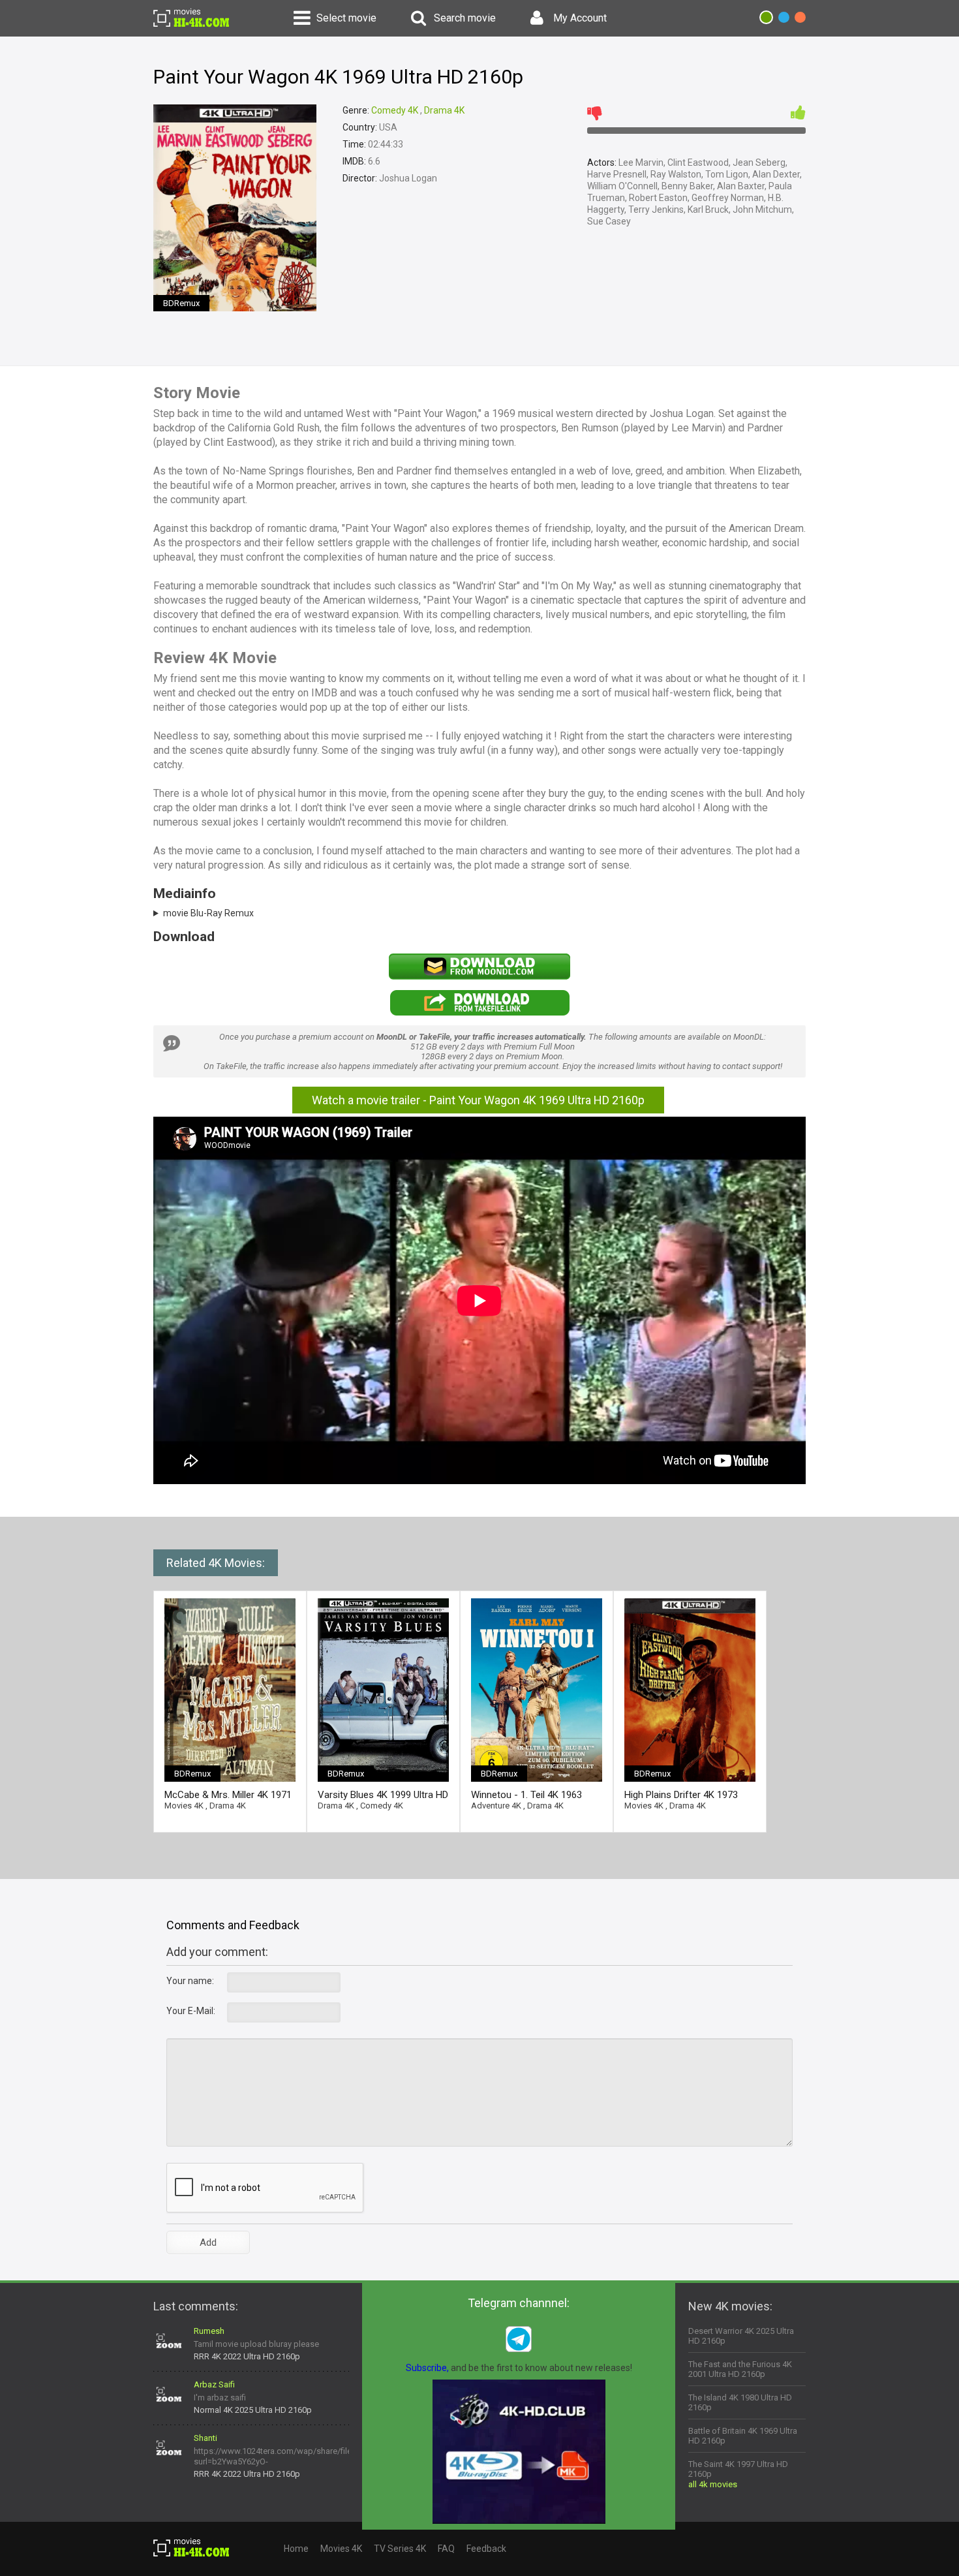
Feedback (486, 2549)
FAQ (446, 2549)
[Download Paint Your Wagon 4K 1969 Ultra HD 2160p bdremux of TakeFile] (479, 1013)
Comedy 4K (395, 110)
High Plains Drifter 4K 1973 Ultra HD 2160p (681, 1795)
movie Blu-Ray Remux (208, 913)
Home (296, 2549)
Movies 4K (184, 1806)
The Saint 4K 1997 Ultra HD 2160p (738, 2469)
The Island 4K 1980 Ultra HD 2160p (740, 2402)
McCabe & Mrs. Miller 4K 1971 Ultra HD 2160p (228, 1795)
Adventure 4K (496, 1806)
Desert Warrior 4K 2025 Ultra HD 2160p (741, 2336)
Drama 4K (444, 110)
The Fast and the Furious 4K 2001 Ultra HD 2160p (740, 2369)
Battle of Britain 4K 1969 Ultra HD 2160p (743, 2436)
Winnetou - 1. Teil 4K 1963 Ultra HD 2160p (526, 1795)
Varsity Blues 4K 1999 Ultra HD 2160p (383, 1795)
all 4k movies (713, 2484)
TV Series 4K (400, 2549)
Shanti (205, 2438)
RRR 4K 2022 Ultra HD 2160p (247, 2356)
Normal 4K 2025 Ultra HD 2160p (253, 2410)
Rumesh (209, 2331)
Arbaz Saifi (214, 2384)
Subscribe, (427, 2368)
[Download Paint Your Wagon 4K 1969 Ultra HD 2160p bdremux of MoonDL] (479, 976)
